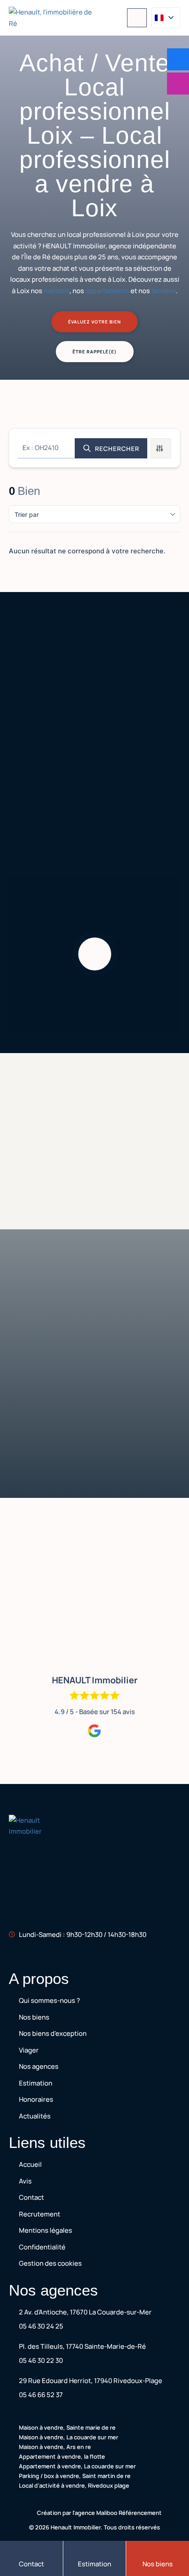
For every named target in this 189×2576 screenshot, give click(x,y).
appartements (107, 291)
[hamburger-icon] (137, 18)
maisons (56, 291)
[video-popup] (95, 954)
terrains (164, 291)
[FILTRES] (161, 448)
